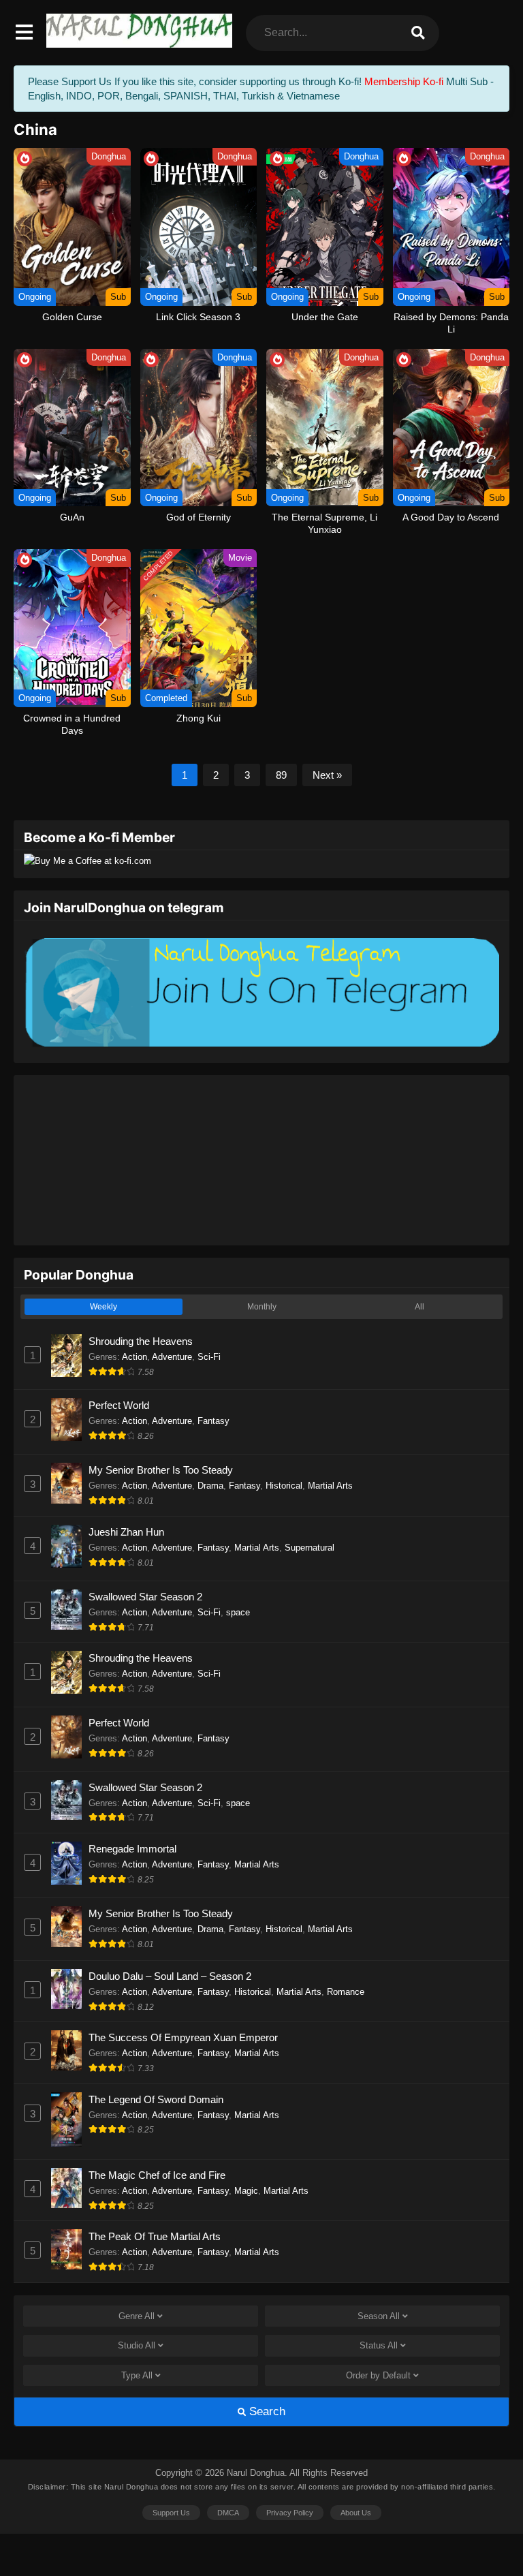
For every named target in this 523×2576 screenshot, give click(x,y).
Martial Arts (330, 1486)
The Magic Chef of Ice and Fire (157, 2175)
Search (266, 2411)
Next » (327, 775)
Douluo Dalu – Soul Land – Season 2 (170, 1976)
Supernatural (310, 1548)
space (238, 1612)
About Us (356, 2513)
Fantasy (213, 1421)
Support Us (171, 2513)
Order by (378, 2375)
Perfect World (119, 1405)
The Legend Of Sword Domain (156, 2099)
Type (137, 2375)
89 (281, 775)
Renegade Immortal (132, 1849)
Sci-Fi (209, 1357)
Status (379, 2345)
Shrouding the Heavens (141, 1341)
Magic (246, 2191)
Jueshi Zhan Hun (126, 1532)
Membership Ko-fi (404, 81)
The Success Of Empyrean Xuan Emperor (183, 2037)
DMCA (228, 2513)
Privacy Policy (290, 2513)
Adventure (172, 1357)
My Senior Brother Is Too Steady (161, 1470)
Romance (346, 1992)
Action (134, 1357)
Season (379, 2316)
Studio (137, 2345)
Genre (137, 2316)
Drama (210, 1486)
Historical (284, 1486)
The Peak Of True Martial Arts (155, 2236)
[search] (418, 33)
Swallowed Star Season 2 (145, 1597)
